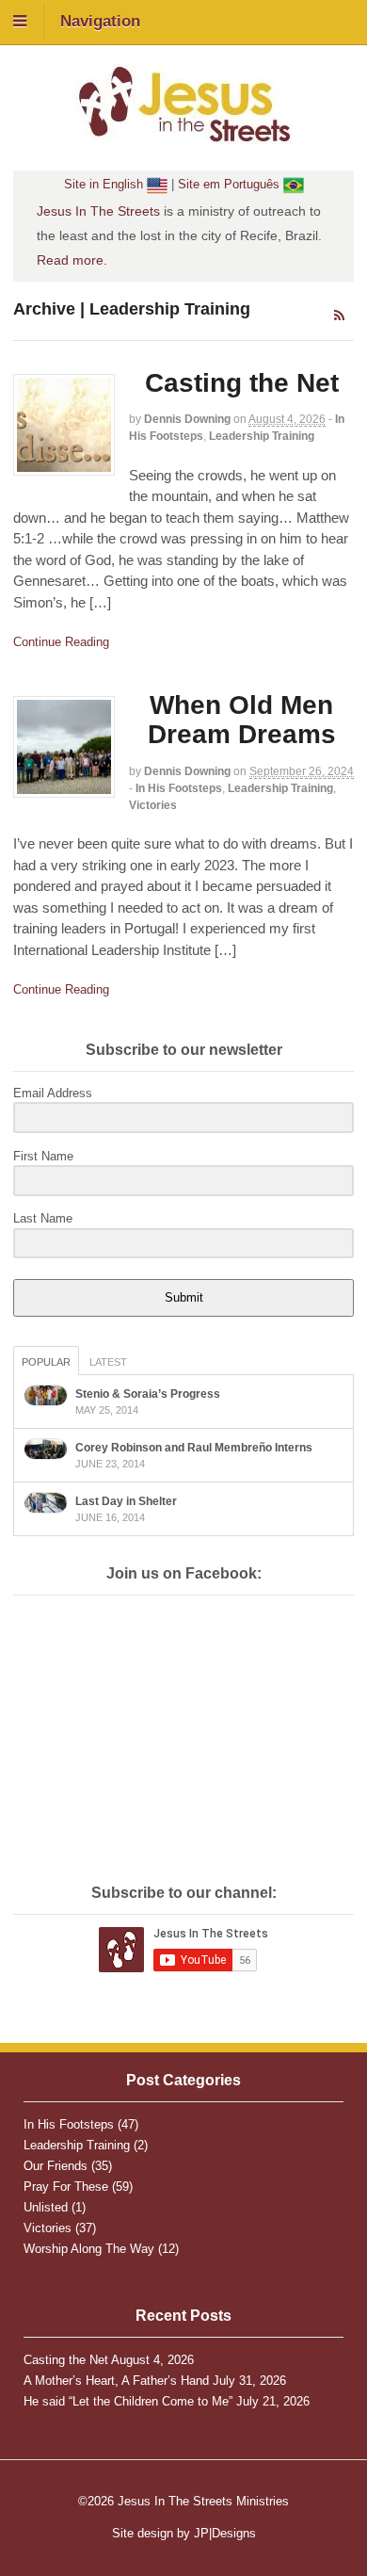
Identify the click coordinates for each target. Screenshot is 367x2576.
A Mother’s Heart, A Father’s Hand (116, 2381)
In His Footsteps (179, 788)
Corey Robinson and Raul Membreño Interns (194, 1448)
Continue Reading (61, 642)
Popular (46, 1362)
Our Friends (56, 2166)
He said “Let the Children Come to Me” (128, 2401)
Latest (108, 1362)
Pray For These (66, 2187)
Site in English (105, 184)
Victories (153, 805)
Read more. (72, 260)
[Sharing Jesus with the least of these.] (183, 134)
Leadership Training (262, 436)
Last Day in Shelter (126, 1501)
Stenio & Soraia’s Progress (148, 1394)
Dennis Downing (187, 419)
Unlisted (46, 2207)
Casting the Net (242, 383)
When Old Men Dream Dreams (242, 720)
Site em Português (231, 184)
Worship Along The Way (89, 2249)
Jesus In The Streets (98, 211)
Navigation (100, 21)
